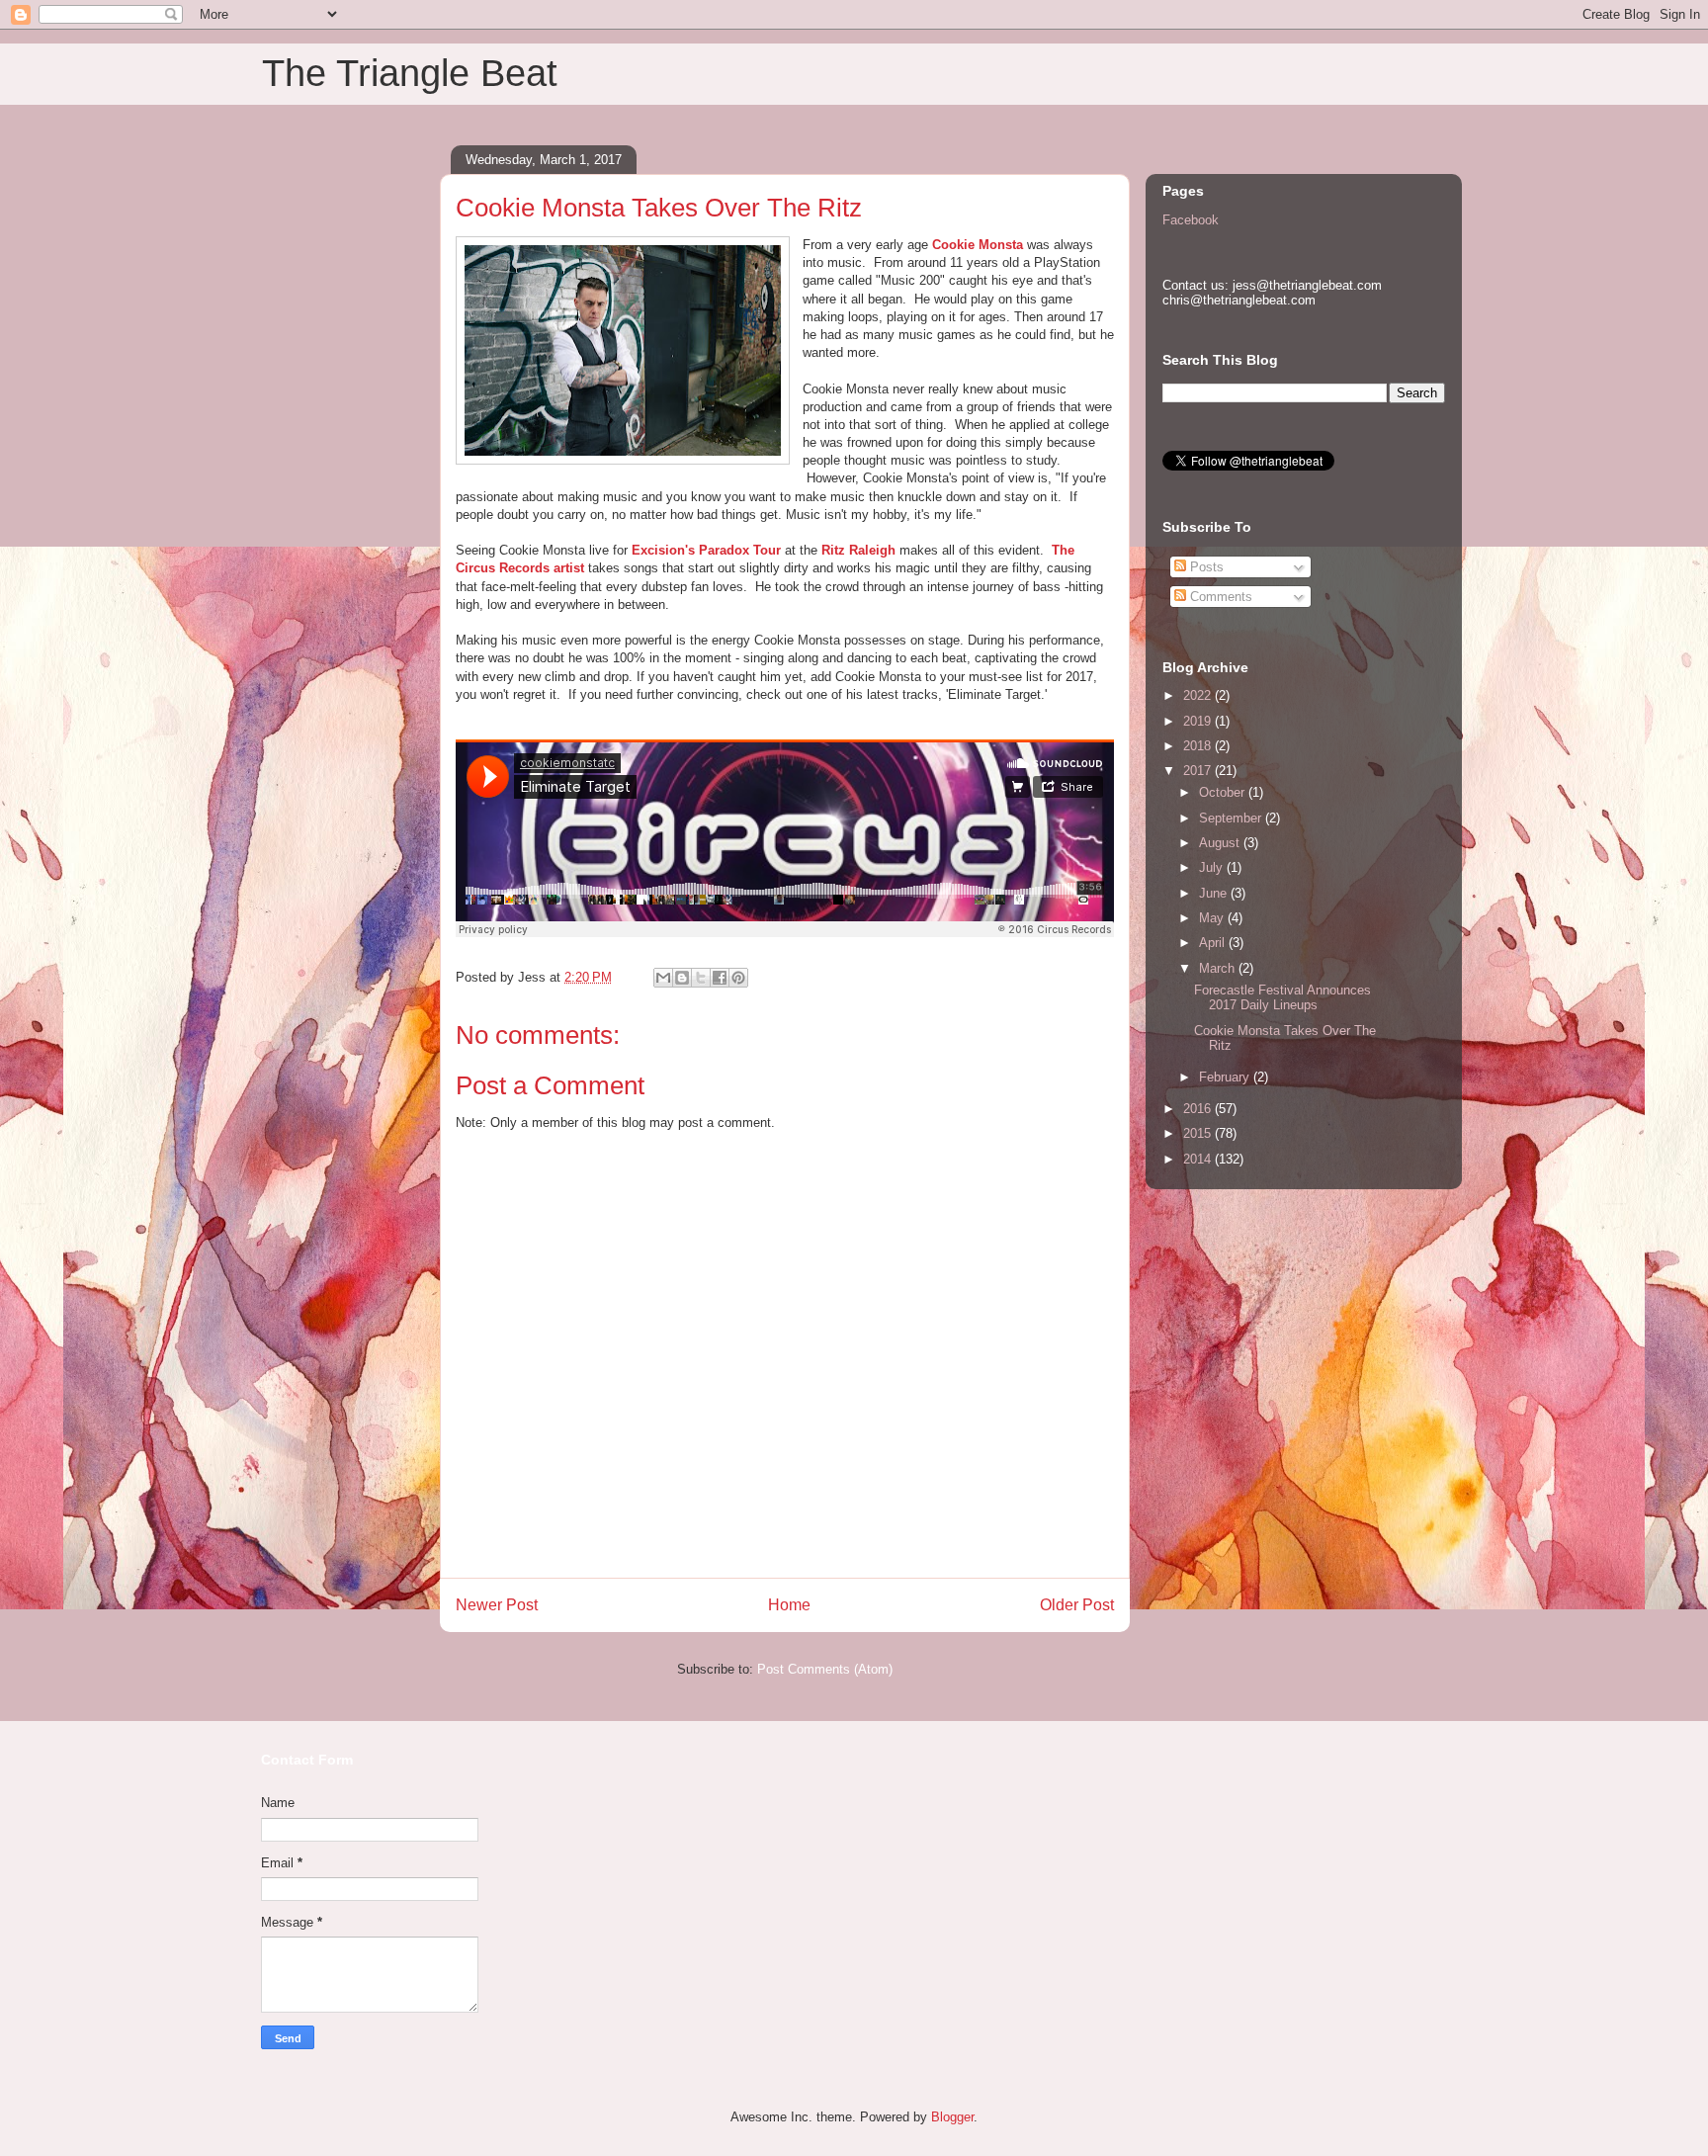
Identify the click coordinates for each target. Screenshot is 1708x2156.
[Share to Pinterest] (738, 978)
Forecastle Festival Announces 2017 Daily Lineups (1282, 998)
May (1213, 918)
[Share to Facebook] (720, 978)
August (1221, 843)
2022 (1199, 695)
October (1224, 792)
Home (789, 1605)
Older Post (1077, 1605)
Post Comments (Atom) (825, 1669)
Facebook (1191, 220)
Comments (1219, 597)
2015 (1199, 1133)
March (1219, 968)
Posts (1205, 567)
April (1214, 943)
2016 (1199, 1109)
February (1226, 1077)
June (1215, 893)
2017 (1199, 771)
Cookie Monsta (978, 245)
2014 (1199, 1159)
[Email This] (663, 978)
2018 (1199, 746)
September (1232, 818)
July (1213, 867)
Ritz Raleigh (858, 550)
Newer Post (497, 1605)
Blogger (952, 2117)
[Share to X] (701, 978)
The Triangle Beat (410, 73)
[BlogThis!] (682, 978)
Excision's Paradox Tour (706, 550)
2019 (1199, 721)
